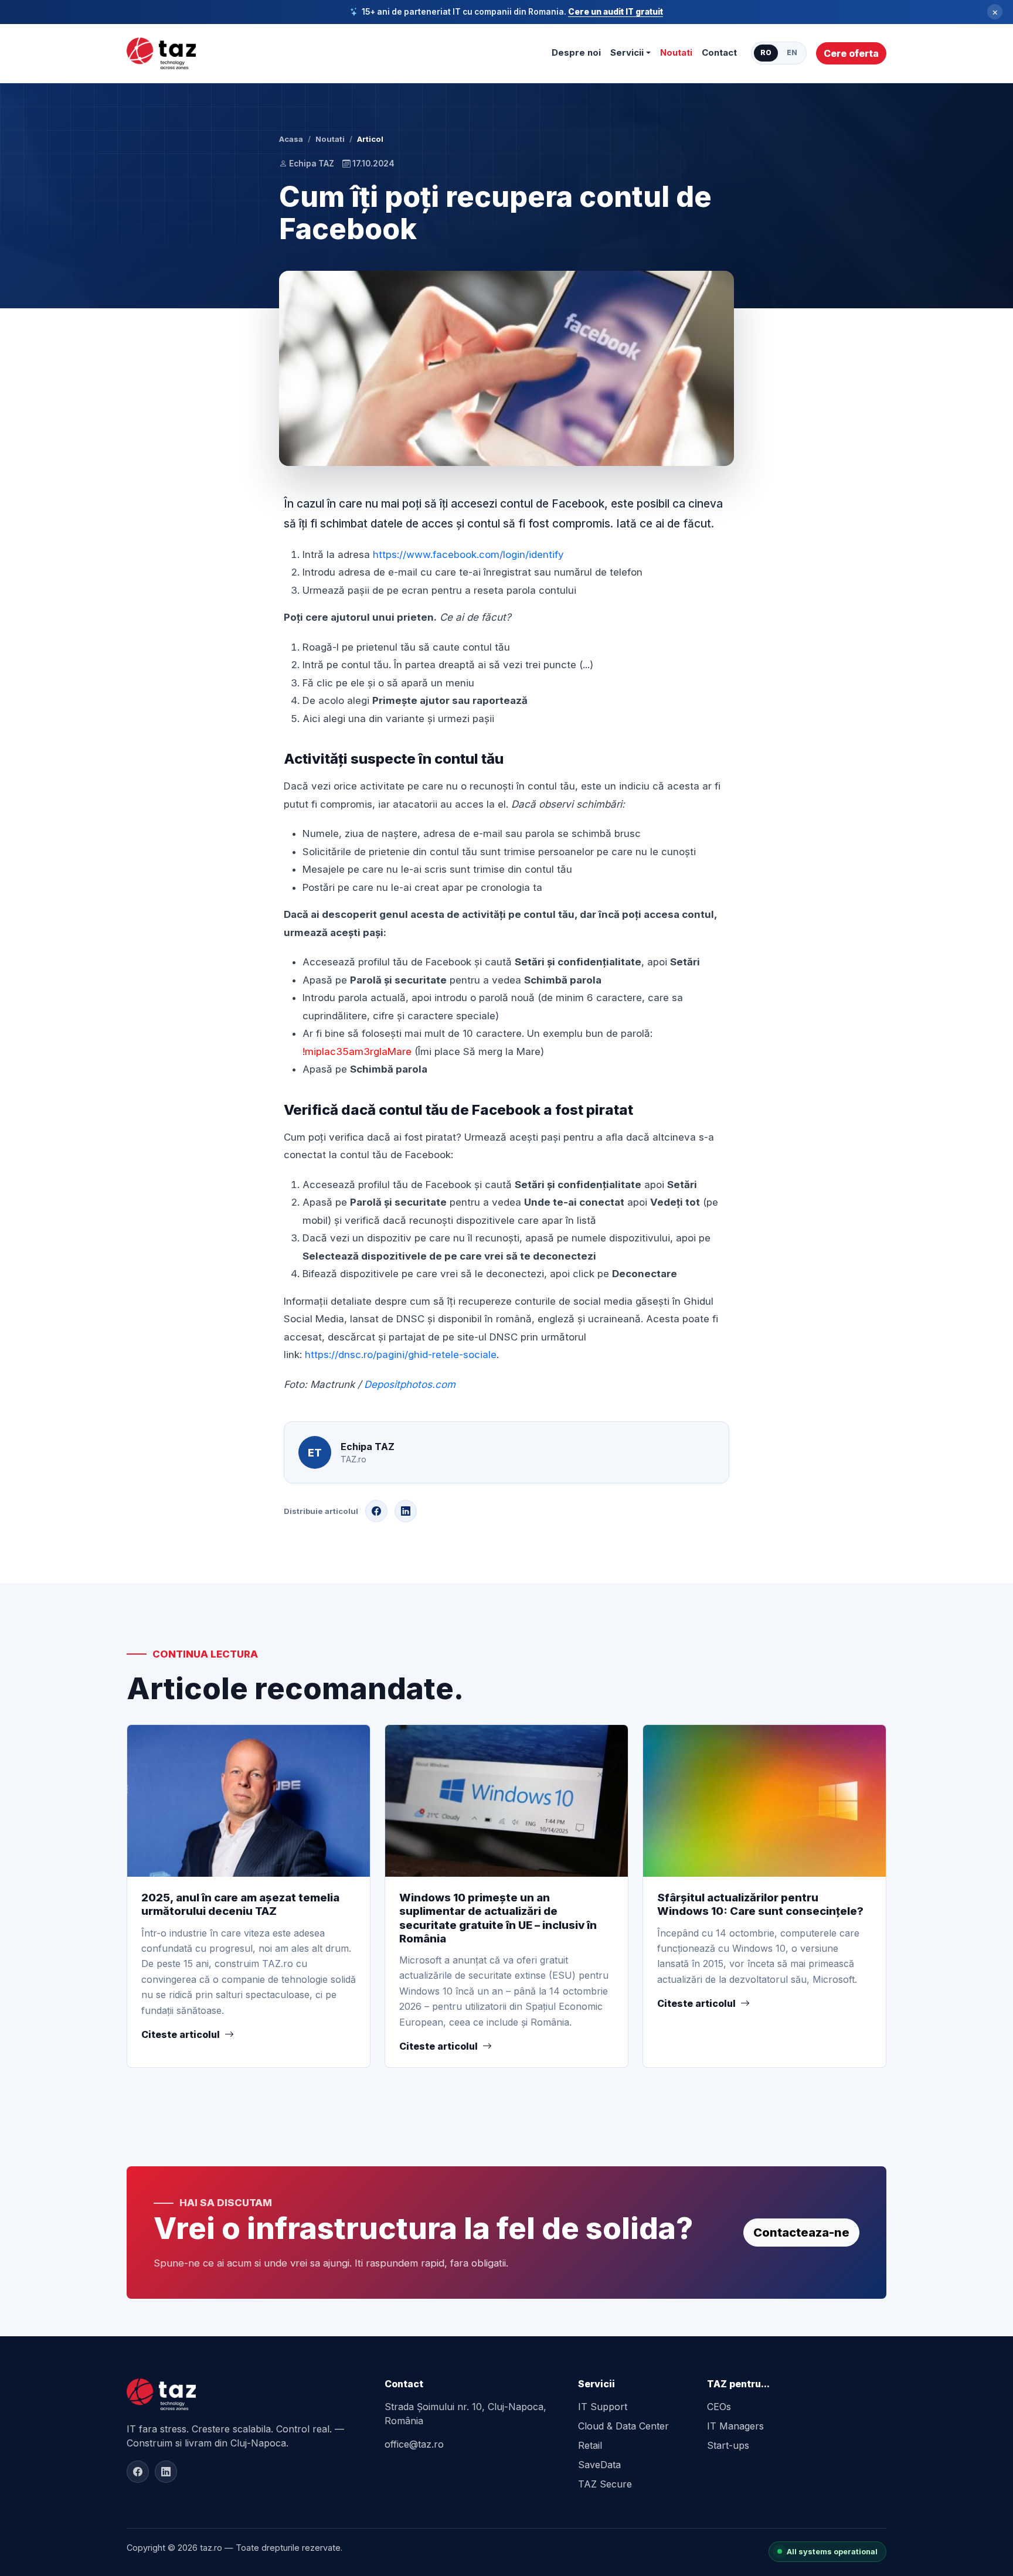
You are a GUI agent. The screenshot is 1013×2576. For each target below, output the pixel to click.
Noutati (676, 52)
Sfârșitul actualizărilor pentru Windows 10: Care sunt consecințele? (760, 1904)
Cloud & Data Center (623, 2426)
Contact (719, 52)
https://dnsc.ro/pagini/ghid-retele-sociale (401, 1355)
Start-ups (728, 2445)
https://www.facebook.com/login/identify (468, 554)
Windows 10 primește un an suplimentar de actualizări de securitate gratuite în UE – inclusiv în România (498, 1918)
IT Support (603, 2407)
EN (792, 52)
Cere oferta (851, 53)
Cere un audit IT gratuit (616, 12)
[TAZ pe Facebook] (138, 2472)
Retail (590, 2445)
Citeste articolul (181, 2034)
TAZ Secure (605, 2484)
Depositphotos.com (410, 1384)
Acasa (291, 139)
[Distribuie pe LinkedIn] (406, 1511)
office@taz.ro (414, 2444)
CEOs (719, 2407)
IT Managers (735, 2426)
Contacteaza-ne (801, 2233)
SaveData (599, 2465)
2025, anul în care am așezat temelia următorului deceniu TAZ (240, 1904)
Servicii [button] (627, 52)
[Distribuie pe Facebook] (376, 1511)
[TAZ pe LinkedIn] (166, 2472)
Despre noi (576, 52)
